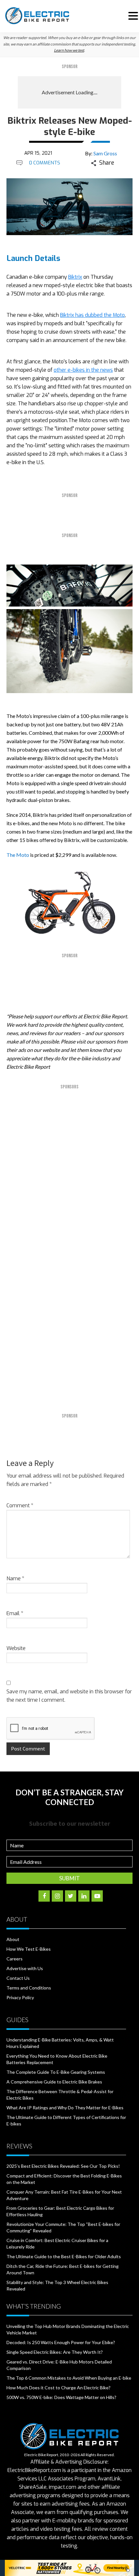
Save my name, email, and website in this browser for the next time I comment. (69, 1696)
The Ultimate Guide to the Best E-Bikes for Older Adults (64, 2256)
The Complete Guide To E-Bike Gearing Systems (56, 2072)
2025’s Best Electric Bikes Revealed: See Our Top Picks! (63, 2166)
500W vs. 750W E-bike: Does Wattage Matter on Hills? (61, 2397)
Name (15, 1579)
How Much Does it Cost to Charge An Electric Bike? (59, 2388)
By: (101, 153)
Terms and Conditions (29, 1988)
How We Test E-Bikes (29, 1949)
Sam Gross (105, 153)
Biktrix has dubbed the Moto (92, 315)
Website (16, 1648)
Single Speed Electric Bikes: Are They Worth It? (55, 2352)
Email (15, 1613)
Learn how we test (69, 50)
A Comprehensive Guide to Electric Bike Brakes (54, 2082)
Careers (15, 1959)
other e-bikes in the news (83, 370)
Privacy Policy (20, 1997)
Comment (20, 1506)
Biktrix (75, 277)
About (13, 1939)
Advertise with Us (25, 1968)
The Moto (18, 855)
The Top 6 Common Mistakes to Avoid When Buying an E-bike (69, 2378)
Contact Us (18, 1978)
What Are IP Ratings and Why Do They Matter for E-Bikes (65, 2108)
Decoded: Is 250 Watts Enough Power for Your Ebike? (61, 2342)
